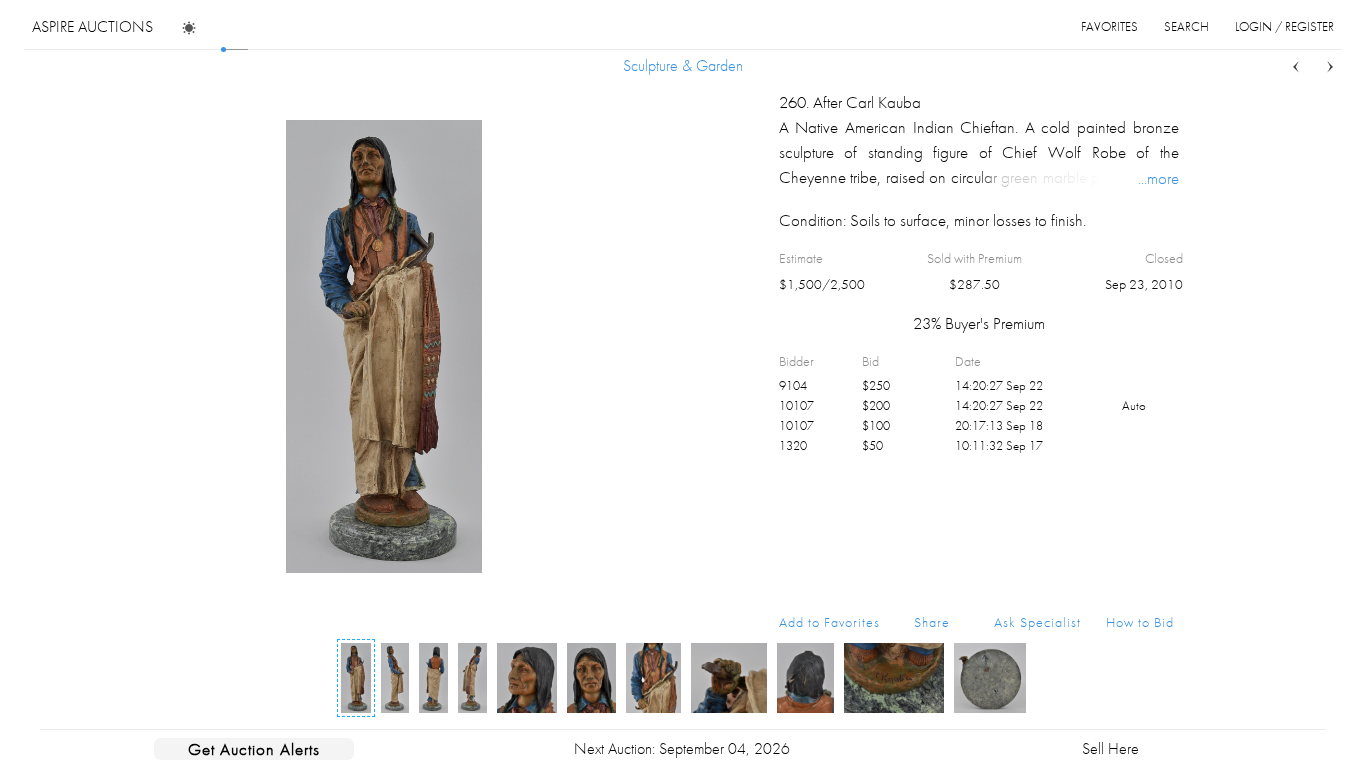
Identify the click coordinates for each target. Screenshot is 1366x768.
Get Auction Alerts (254, 749)
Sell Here (1110, 748)
